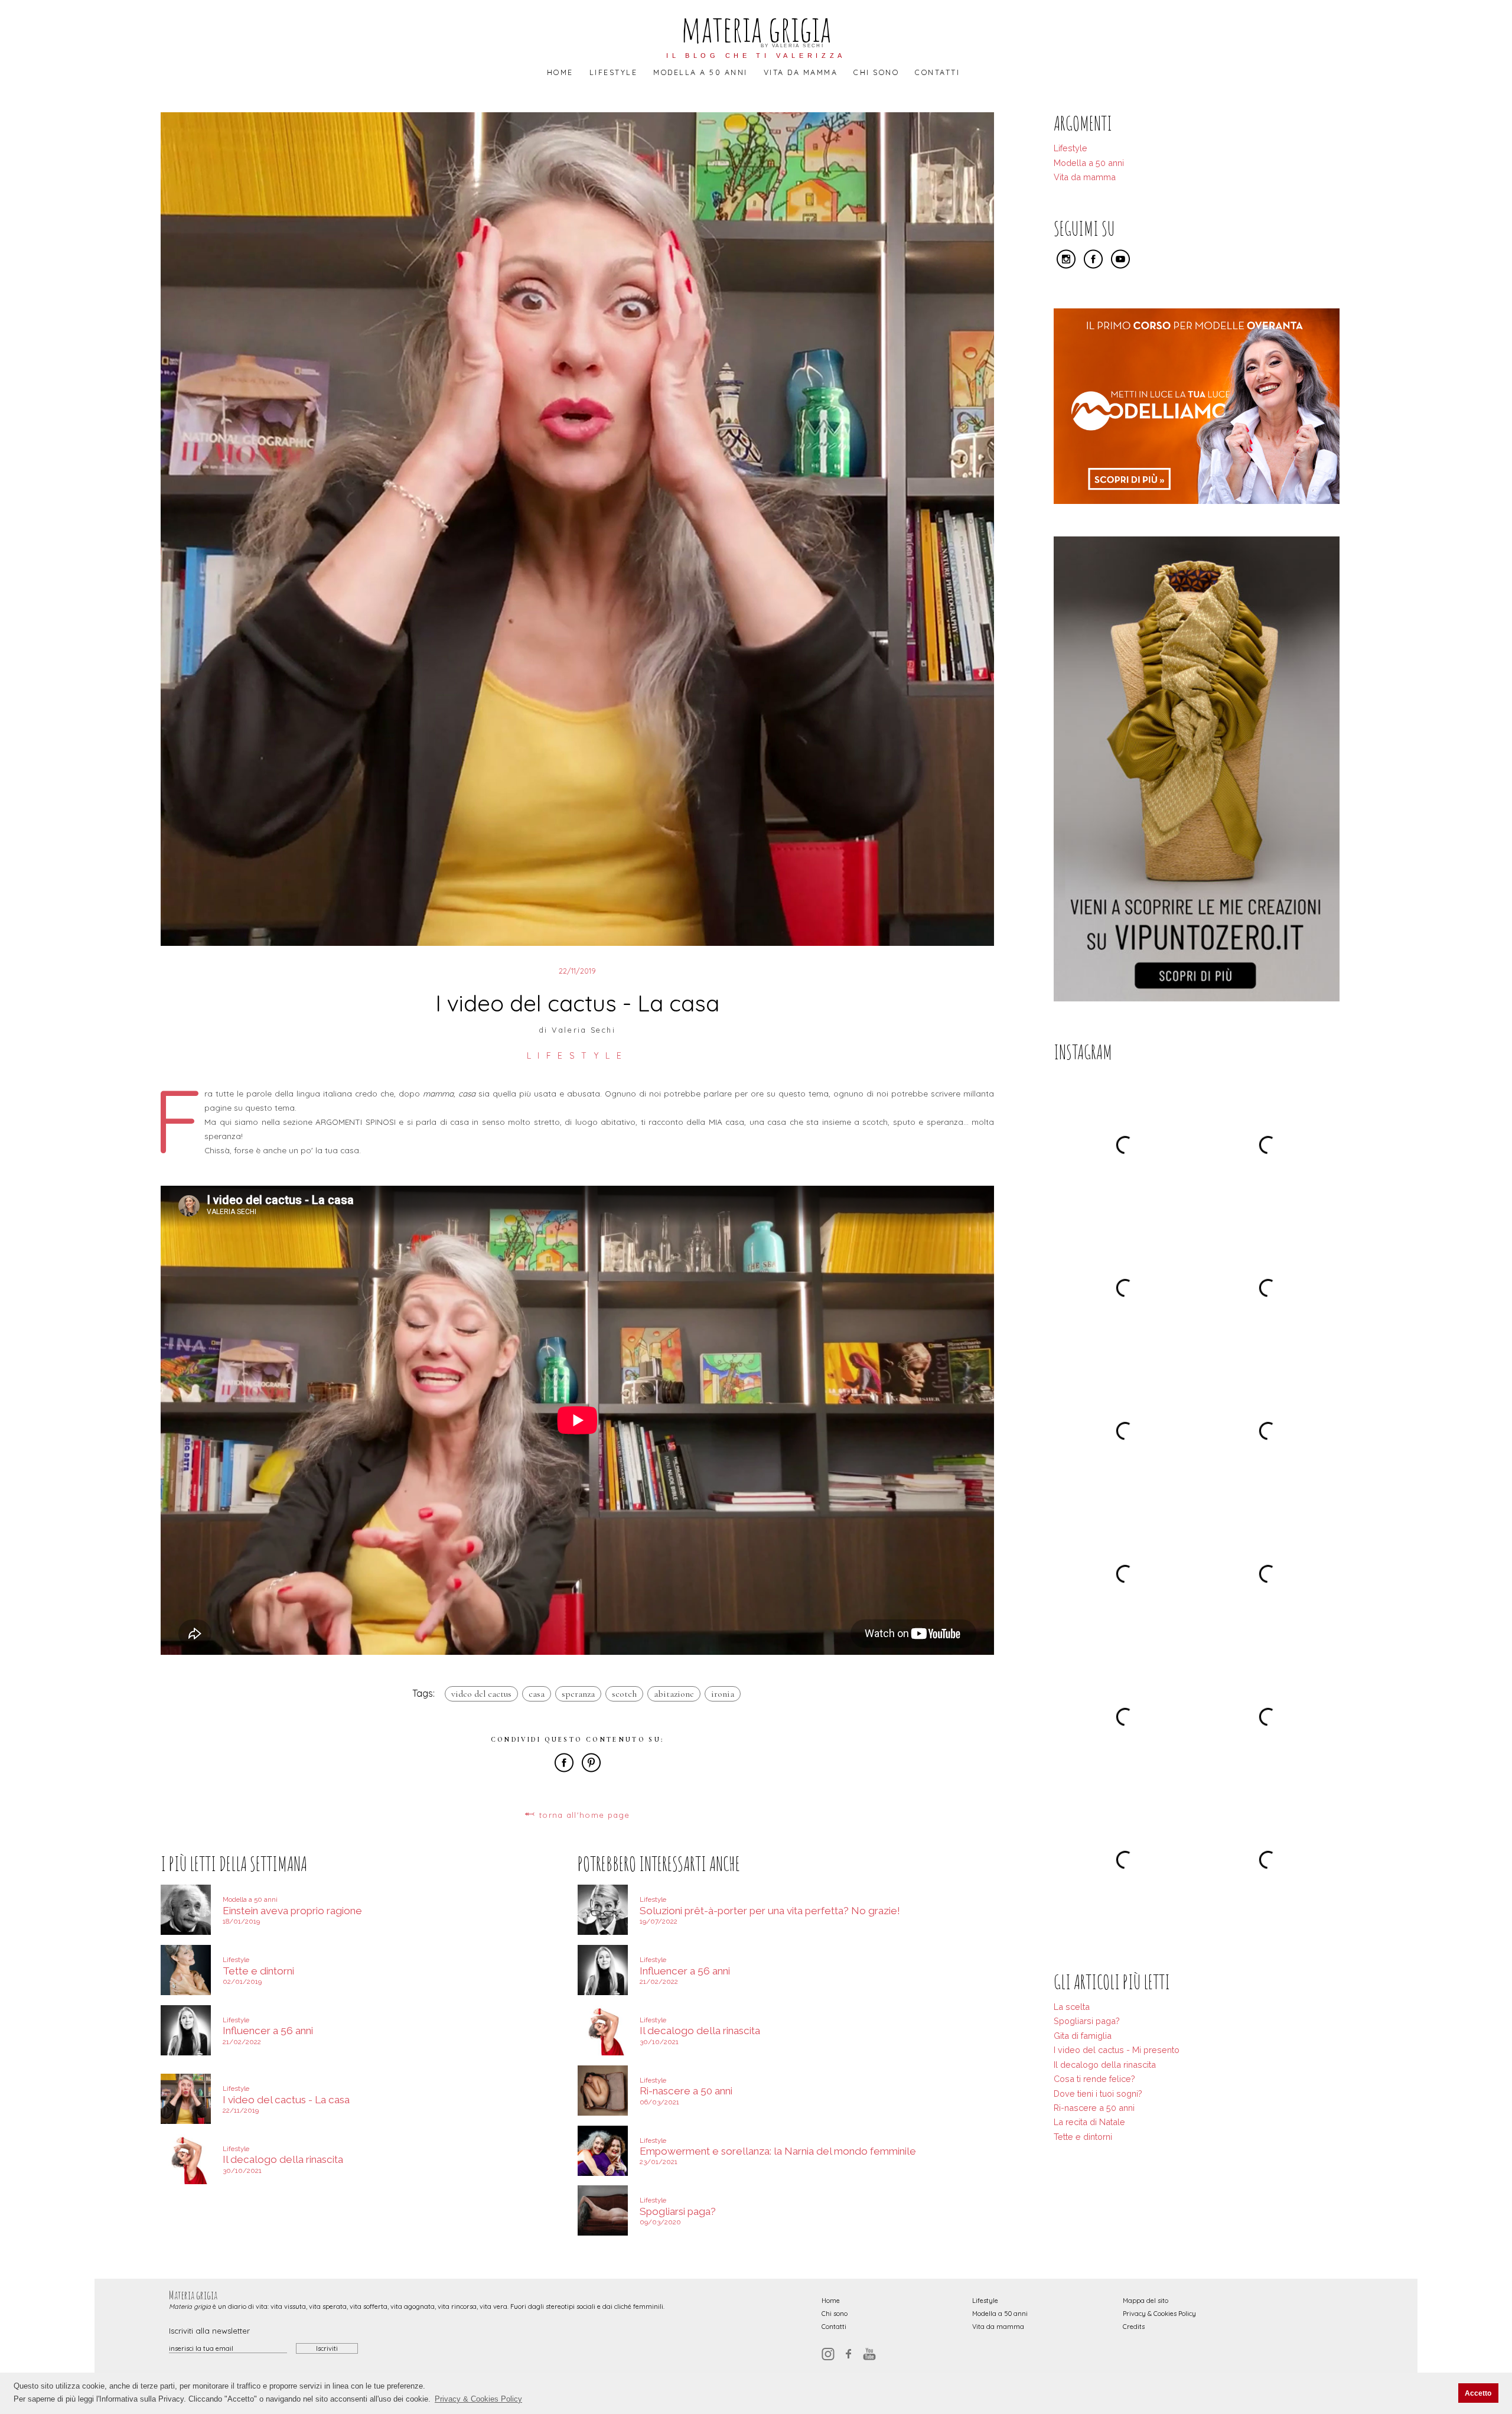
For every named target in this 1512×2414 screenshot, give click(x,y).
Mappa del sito (1146, 2301)
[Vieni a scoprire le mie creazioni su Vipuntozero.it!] (1197, 998)
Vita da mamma (801, 72)
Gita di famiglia (1083, 2036)
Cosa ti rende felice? (1094, 2079)
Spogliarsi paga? (1087, 2021)
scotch (624, 1694)
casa (537, 1694)
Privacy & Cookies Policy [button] (478, 2399)
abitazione (674, 1694)
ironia (723, 1694)
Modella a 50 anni (700, 72)
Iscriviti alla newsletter (209, 2331)
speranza (578, 1694)
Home (560, 72)
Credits (1134, 2327)
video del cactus (481, 1694)
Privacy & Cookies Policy (1159, 2314)
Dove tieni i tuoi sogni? (1098, 2093)
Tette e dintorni (1083, 2137)
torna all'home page (577, 1814)
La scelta (1072, 2007)
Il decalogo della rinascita (1105, 2065)
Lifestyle (613, 72)
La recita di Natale (1089, 2122)
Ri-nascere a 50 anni (1094, 2108)
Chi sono (876, 72)
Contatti (937, 72)
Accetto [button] (1478, 2393)
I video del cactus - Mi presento (1117, 2050)
